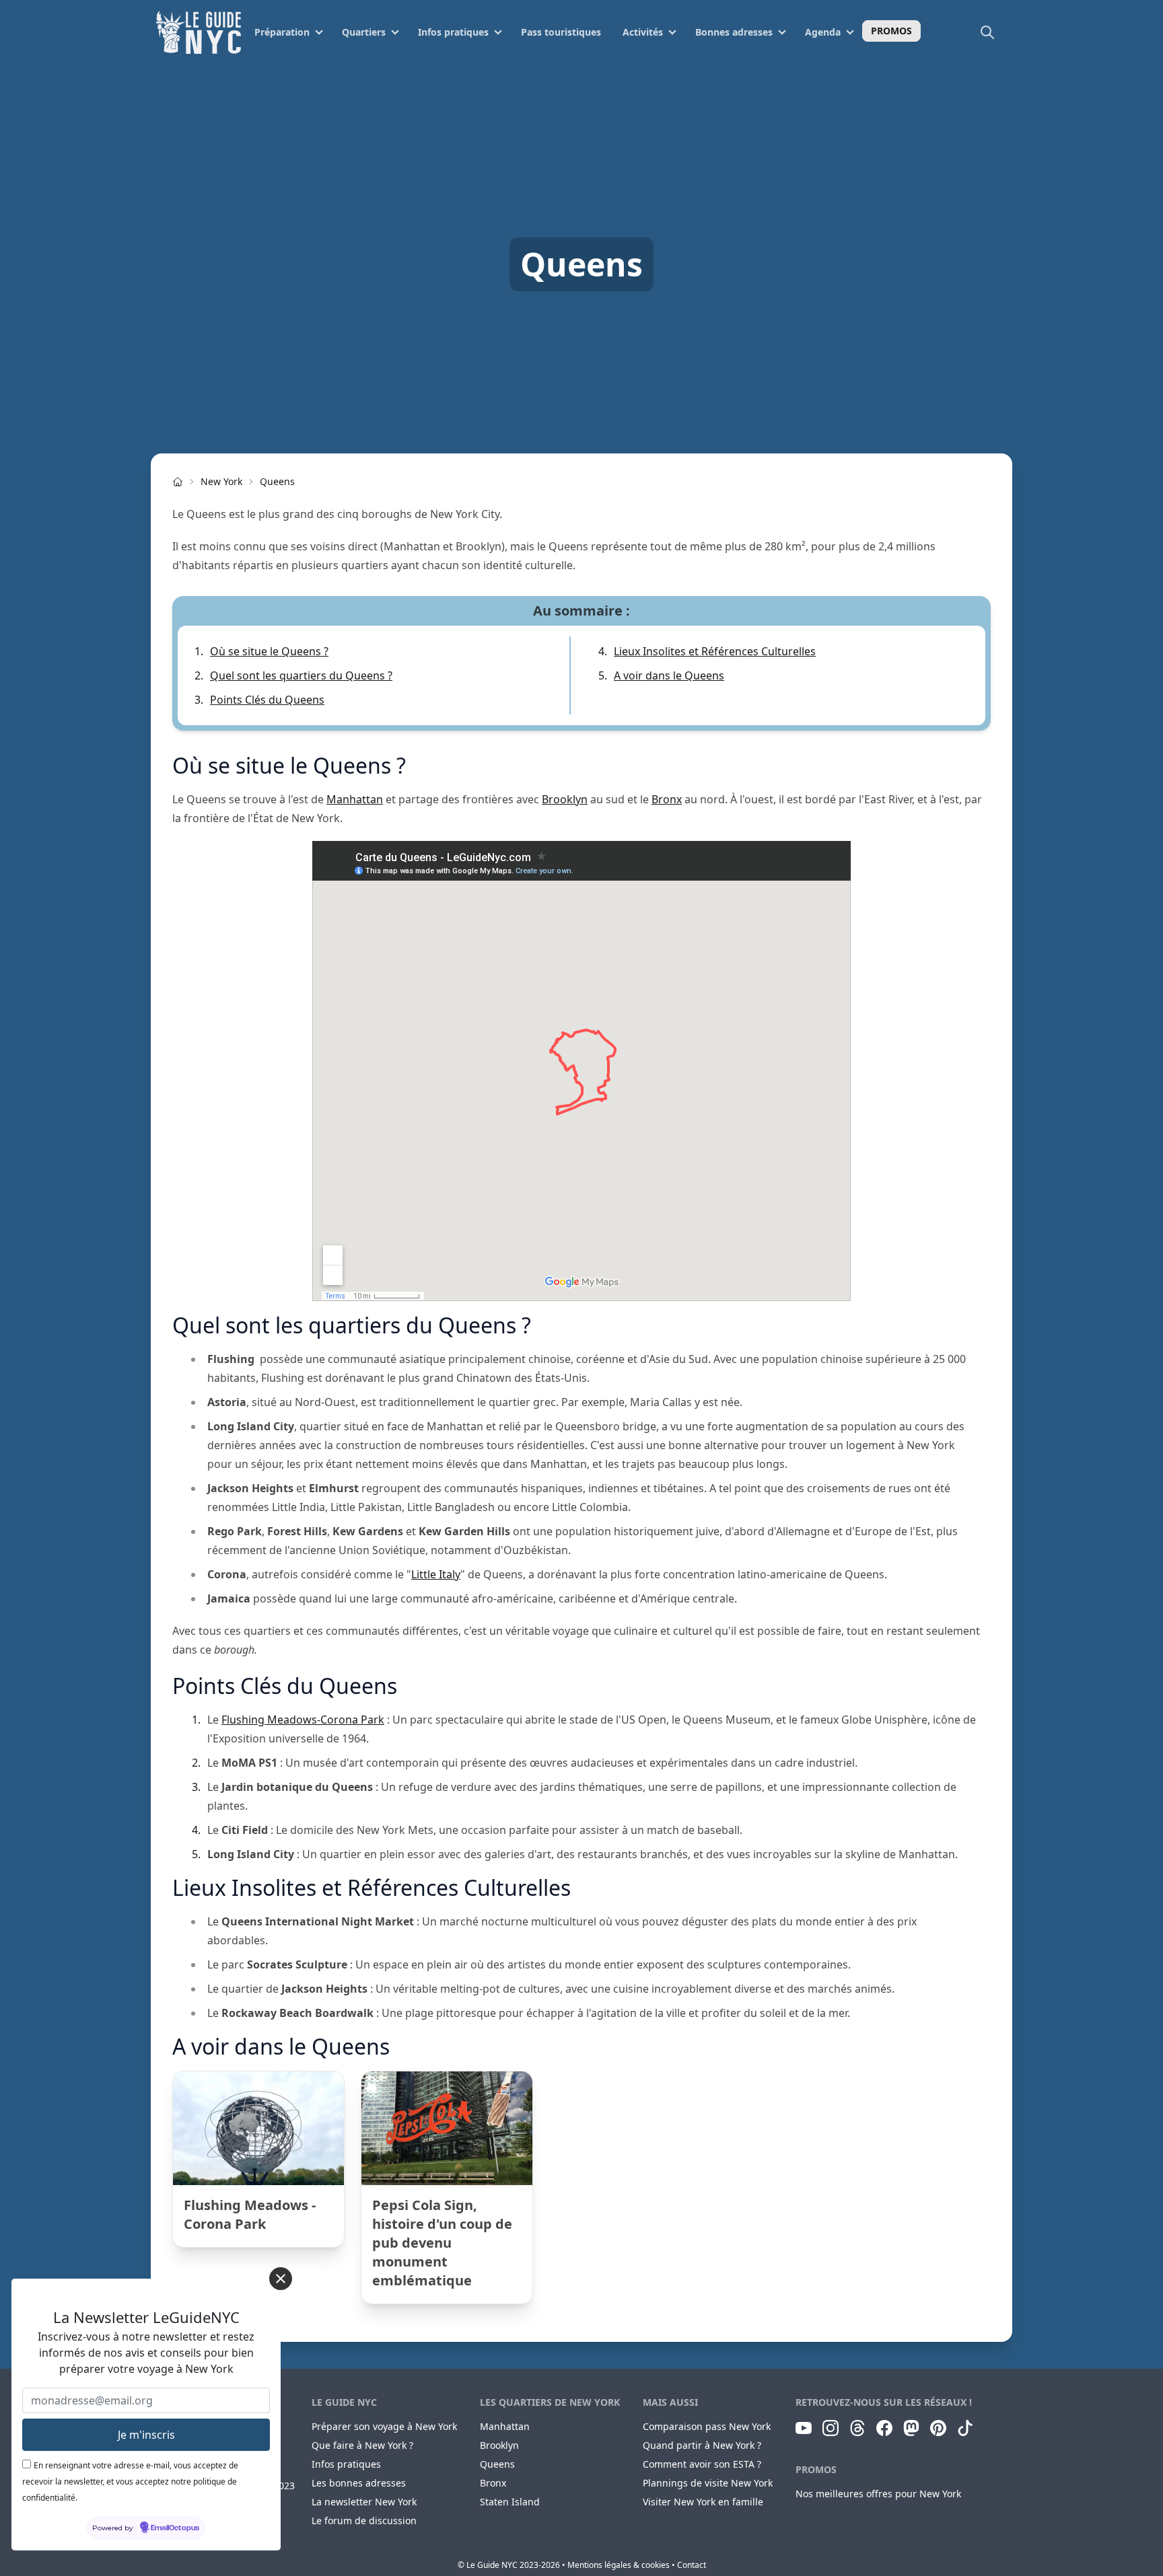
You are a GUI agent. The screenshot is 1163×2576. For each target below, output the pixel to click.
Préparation (282, 32)
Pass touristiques (561, 32)
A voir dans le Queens (669, 675)
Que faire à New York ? (362, 2445)
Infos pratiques (453, 32)
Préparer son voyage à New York (384, 2426)
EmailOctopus (175, 2528)
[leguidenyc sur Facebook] (884, 2428)
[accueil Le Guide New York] (178, 482)
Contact (692, 2565)
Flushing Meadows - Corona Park (250, 2214)
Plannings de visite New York (708, 2483)
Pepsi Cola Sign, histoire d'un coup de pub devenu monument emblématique (442, 2243)
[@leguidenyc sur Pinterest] (938, 2428)
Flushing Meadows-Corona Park (303, 1720)
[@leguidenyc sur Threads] (857, 2428)
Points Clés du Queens (267, 700)
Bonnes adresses (734, 32)
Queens (277, 481)
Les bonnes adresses (359, 2483)
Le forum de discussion (364, 2520)
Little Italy (436, 1574)
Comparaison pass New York (707, 2426)
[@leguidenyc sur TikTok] (965, 2428)
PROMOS (891, 31)
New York (221, 481)
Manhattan (355, 799)
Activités (643, 32)
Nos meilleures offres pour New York (878, 2494)
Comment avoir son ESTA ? (702, 2464)
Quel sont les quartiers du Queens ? (301, 675)
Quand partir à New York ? (702, 2445)
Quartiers (364, 32)
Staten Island (510, 2502)
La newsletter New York (364, 2502)
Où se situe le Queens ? (269, 651)
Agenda (823, 32)
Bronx (667, 799)
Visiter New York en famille (703, 2502)
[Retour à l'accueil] (199, 32)
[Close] (281, 2279)
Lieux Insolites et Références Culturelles (715, 651)
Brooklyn (565, 799)
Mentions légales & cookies (619, 2565)
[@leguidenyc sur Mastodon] (911, 2428)
